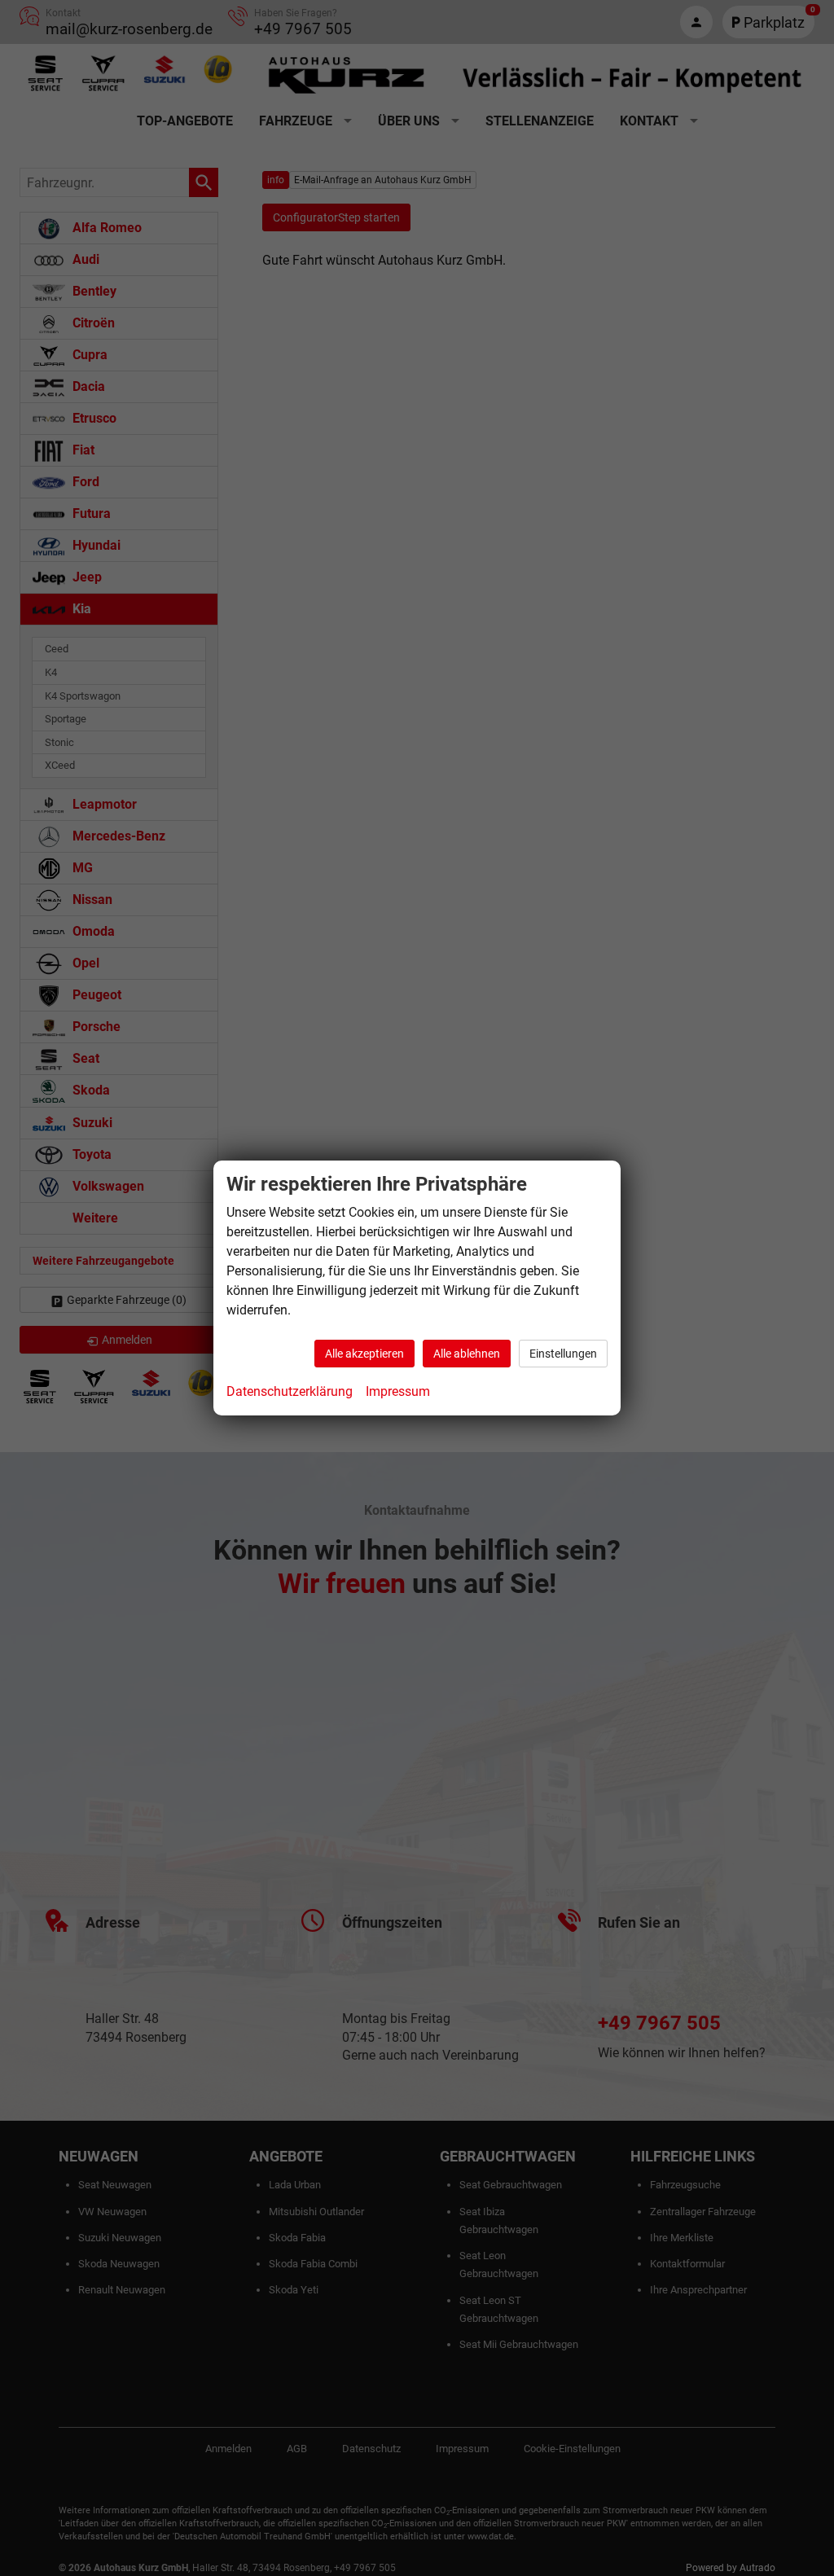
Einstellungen (563, 1354)
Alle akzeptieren (364, 1354)
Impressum (398, 1391)
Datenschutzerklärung (290, 1391)
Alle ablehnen (467, 1354)
